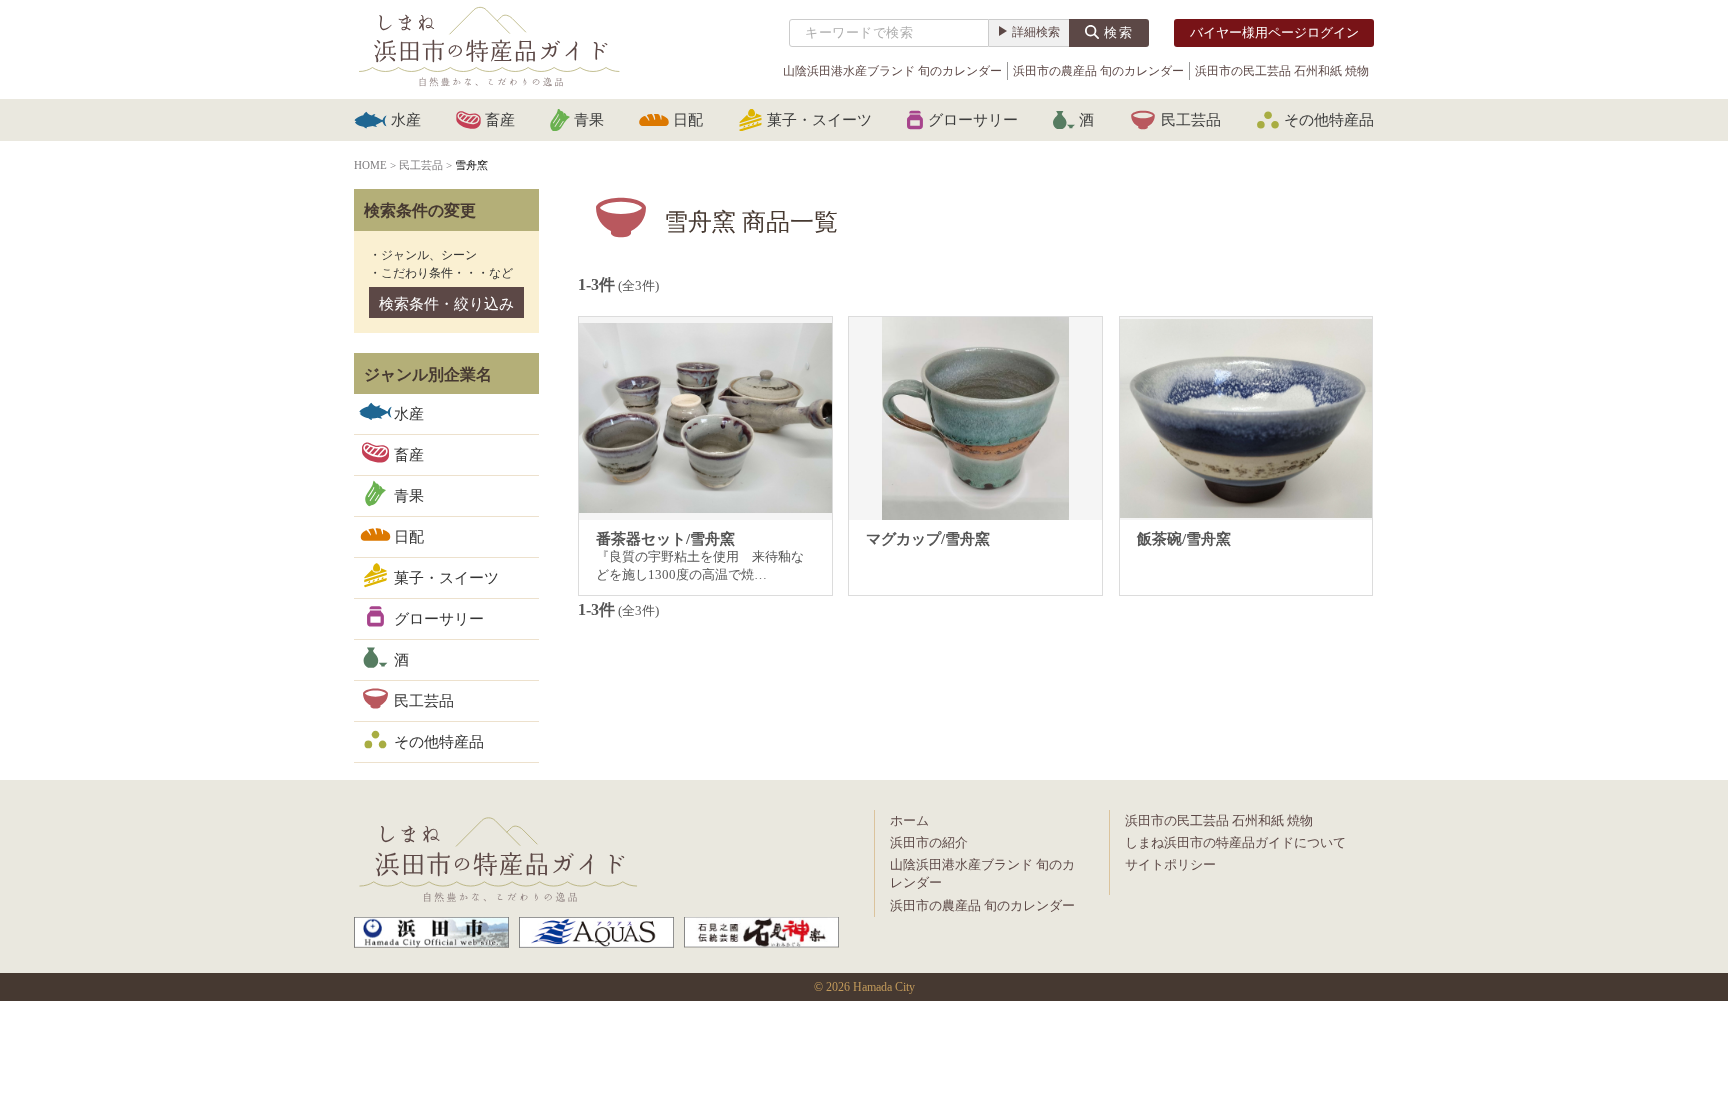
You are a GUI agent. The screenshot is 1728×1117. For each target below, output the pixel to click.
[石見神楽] (761, 932)
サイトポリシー (1170, 864)
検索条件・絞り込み (446, 304)
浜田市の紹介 (929, 842)
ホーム (909, 820)
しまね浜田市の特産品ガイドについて (1235, 842)
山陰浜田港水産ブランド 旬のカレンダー (892, 71)
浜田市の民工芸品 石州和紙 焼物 (1282, 71)
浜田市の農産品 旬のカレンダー (1098, 71)
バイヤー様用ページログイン (1274, 32)
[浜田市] (431, 932)
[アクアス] (596, 932)
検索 (1119, 32)
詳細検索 (1036, 32)
